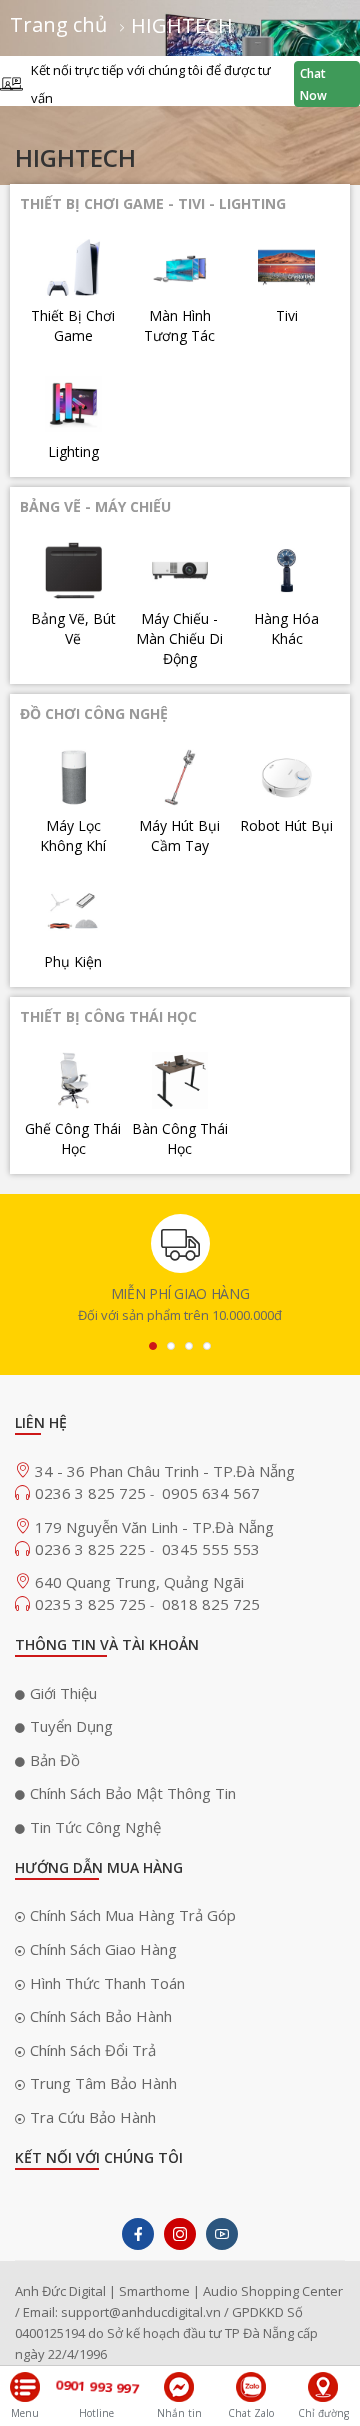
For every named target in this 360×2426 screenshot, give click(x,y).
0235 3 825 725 (92, 1604)
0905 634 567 (211, 1493)
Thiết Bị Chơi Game (73, 325)
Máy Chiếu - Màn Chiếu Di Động (179, 638)
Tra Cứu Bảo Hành (93, 2117)
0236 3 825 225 (92, 1549)
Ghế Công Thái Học (73, 1138)
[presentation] (153, 1346)
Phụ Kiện (73, 961)
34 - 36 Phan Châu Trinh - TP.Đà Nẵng (165, 1471)
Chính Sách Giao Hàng (103, 1949)
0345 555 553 (211, 1549)
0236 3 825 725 (92, 1493)
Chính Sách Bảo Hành (101, 2016)
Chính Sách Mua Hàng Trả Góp (133, 1915)
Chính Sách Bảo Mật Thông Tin (133, 1793)
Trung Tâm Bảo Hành (103, 2083)
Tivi (287, 315)
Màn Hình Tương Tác (179, 325)
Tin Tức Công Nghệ (95, 1827)
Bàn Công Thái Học (180, 1138)
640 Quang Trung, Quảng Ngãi (139, 1582)
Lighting (73, 451)
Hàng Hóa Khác (286, 628)
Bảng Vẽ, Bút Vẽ (73, 628)
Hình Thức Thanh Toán (107, 1983)
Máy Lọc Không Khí (73, 835)
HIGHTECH (182, 25)
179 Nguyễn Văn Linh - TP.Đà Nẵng (154, 1527)
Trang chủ (61, 24)
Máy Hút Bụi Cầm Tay (179, 835)
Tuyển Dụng (71, 1726)
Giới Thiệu (63, 1693)
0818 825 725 (211, 1604)
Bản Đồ (55, 1760)
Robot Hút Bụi (286, 825)
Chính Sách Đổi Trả (93, 2050)
